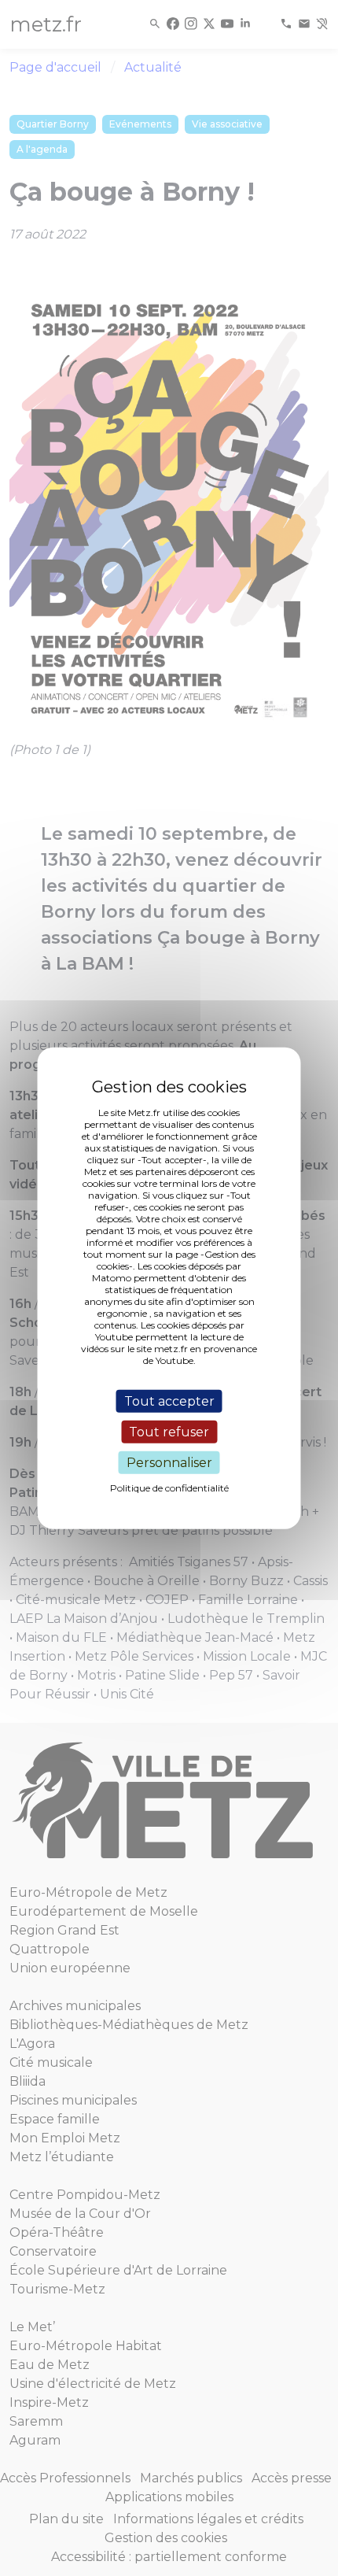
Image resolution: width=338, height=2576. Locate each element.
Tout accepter (169, 1401)
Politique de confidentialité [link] (169, 1488)
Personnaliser (169, 1463)
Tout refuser (169, 1431)
